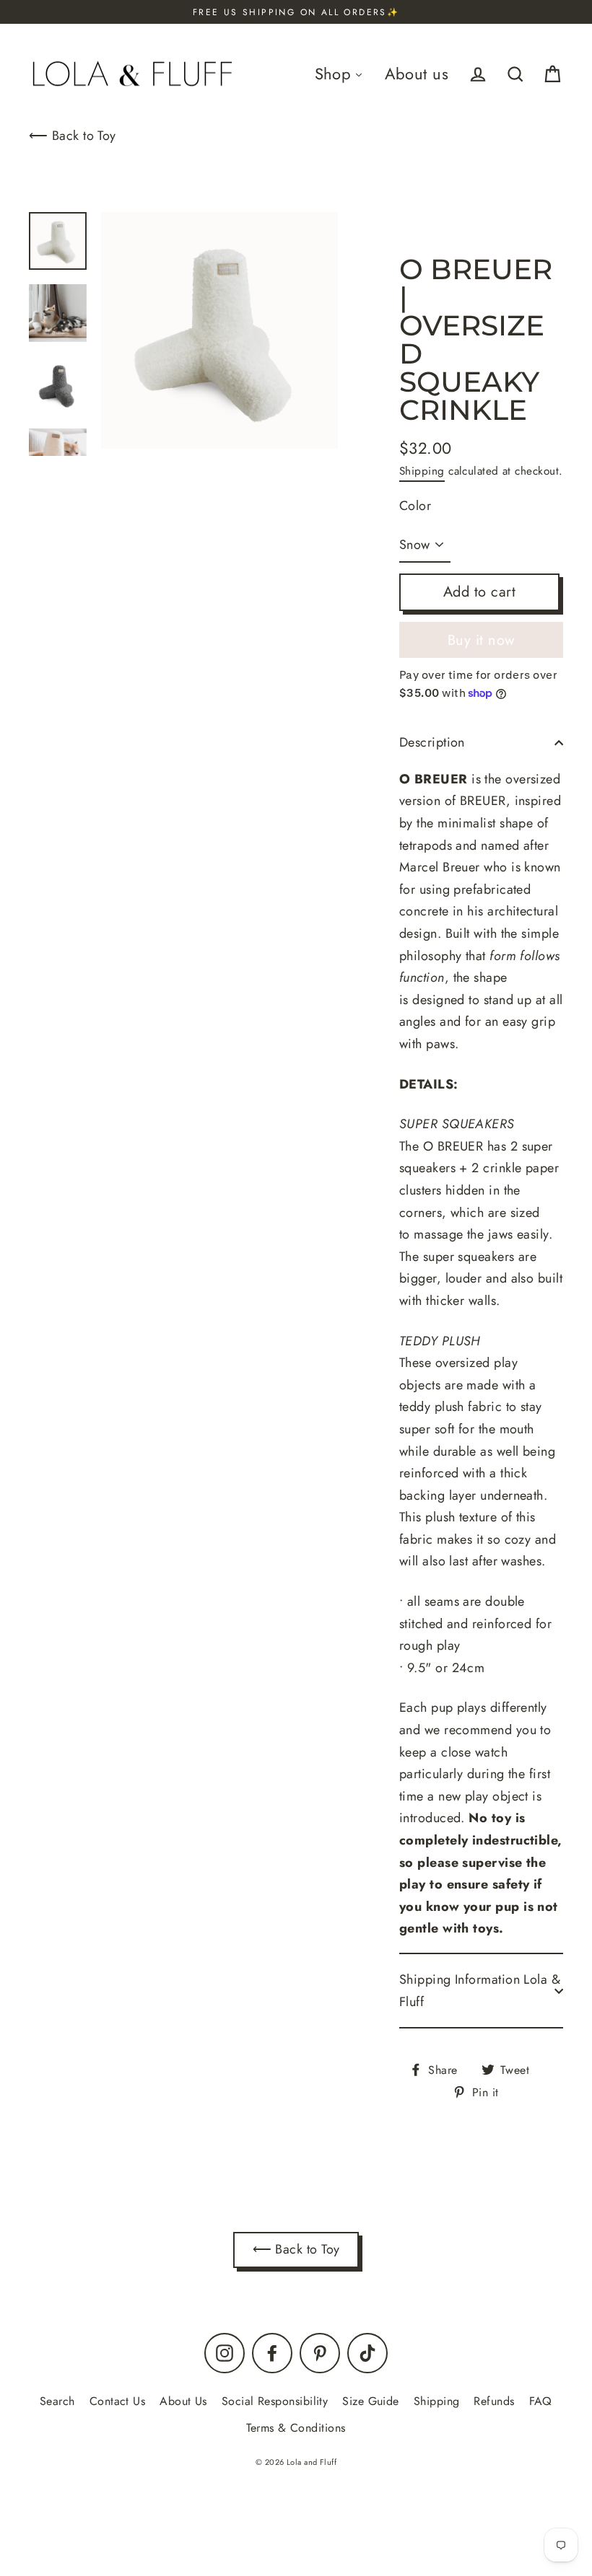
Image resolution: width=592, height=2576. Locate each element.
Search (57, 2401)
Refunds (494, 2401)
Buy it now (482, 640)
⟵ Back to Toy (73, 136)
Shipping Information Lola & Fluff (480, 1991)
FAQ (541, 2401)
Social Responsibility (275, 2401)
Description (432, 742)
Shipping (422, 471)
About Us (183, 2401)
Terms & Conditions (296, 2428)
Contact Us (118, 2401)
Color (415, 506)
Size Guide (371, 2401)
